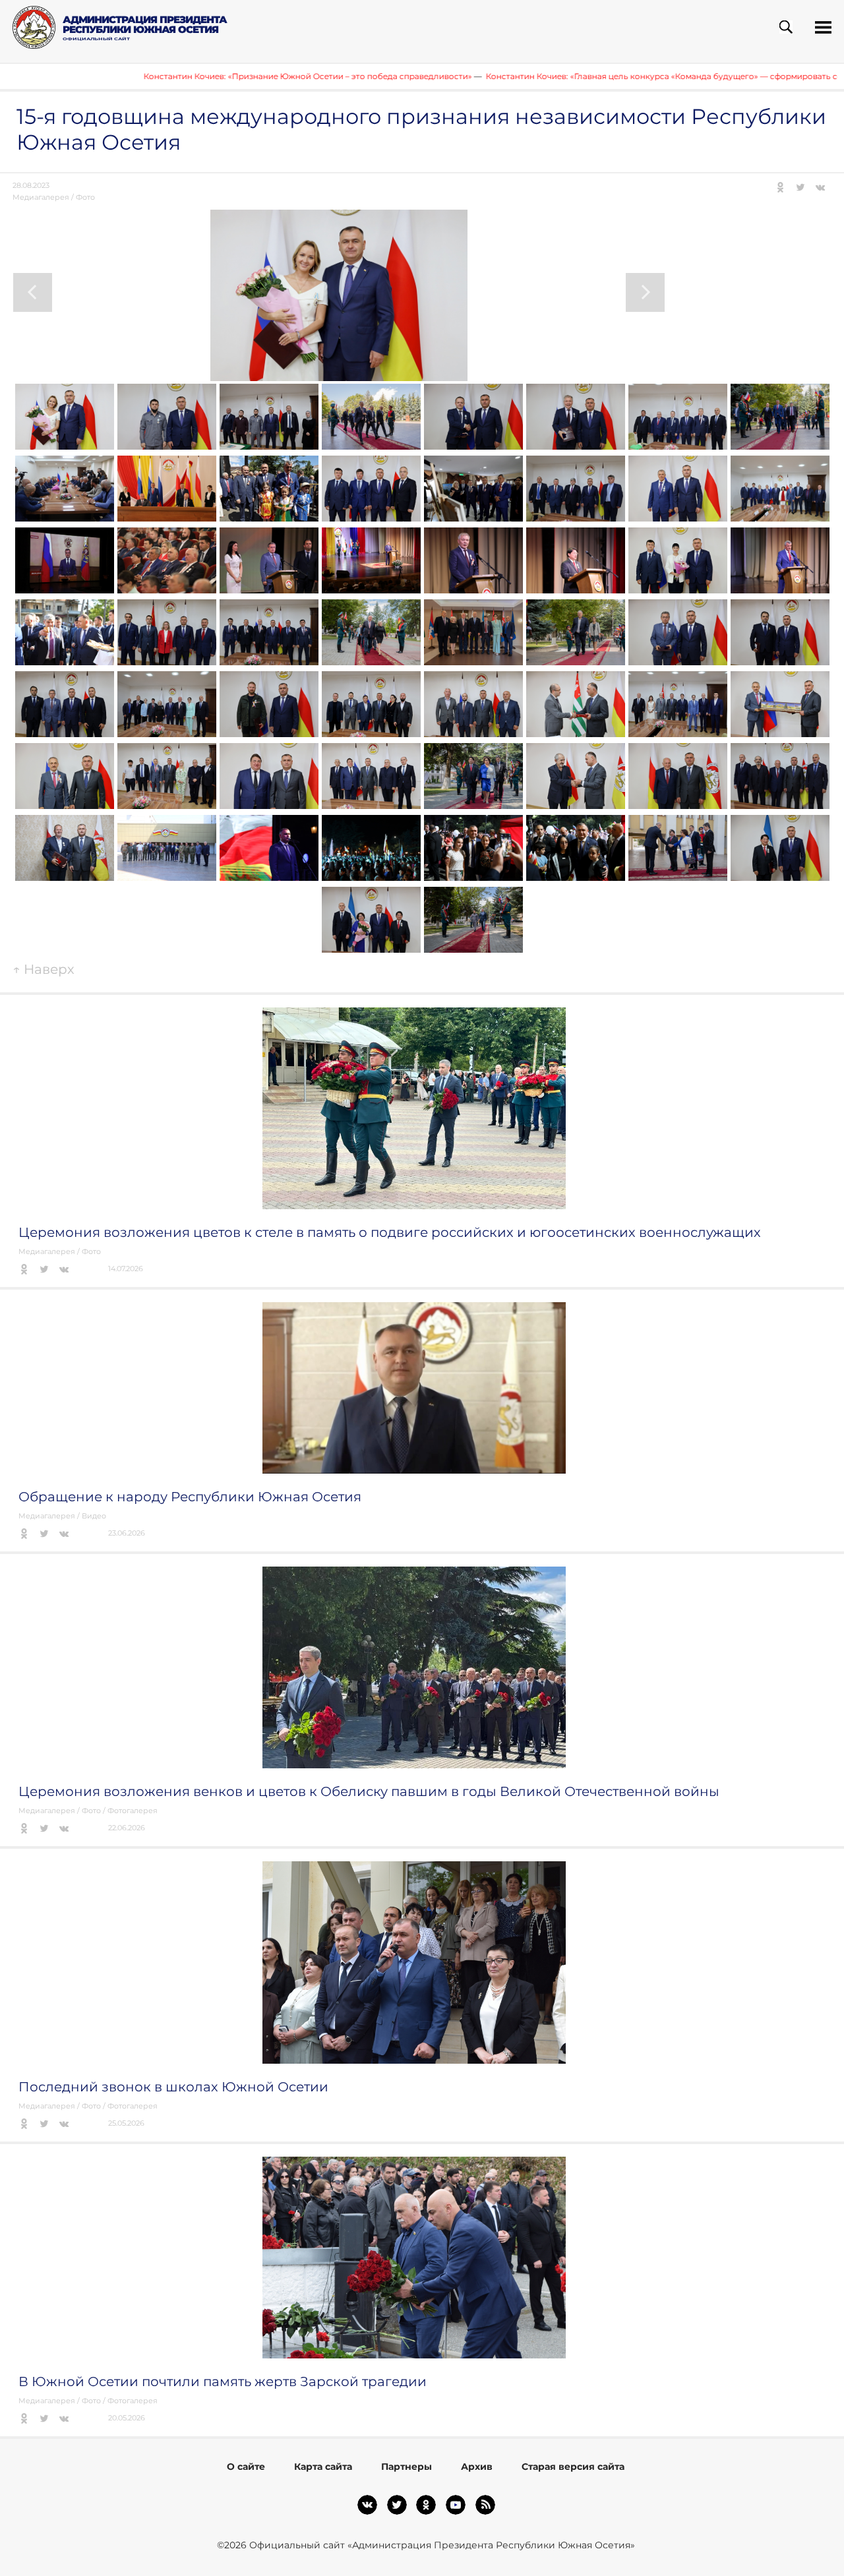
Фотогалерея (133, 1811)
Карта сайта (323, 2467)
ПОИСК (786, 27)
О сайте (246, 2467)
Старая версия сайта (573, 2467)
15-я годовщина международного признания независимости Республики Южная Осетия (421, 129)
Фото (85, 197)
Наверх (44, 969)
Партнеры (407, 2467)
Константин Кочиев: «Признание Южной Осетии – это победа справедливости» (212, 76)
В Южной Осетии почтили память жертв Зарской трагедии (223, 2381)
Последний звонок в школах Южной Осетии (173, 2087)
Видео (94, 1516)
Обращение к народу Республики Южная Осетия (190, 1497)
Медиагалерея (41, 197)
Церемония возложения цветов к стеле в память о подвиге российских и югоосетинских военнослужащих (390, 1232)
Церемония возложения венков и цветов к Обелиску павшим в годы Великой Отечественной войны (369, 1791)
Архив (477, 2467)
